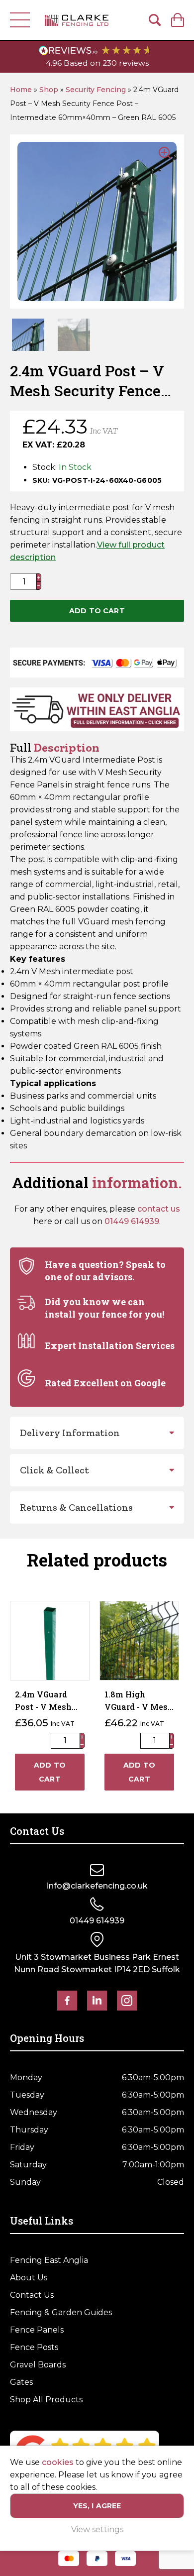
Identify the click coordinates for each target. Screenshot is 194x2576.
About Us (29, 2278)
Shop (49, 90)
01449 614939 (132, 1221)
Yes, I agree (97, 2506)
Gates (21, 2382)
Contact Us (32, 2295)
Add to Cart (97, 611)
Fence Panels (37, 2330)
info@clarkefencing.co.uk (97, 1886)
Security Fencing (96, 90)
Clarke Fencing (77, 20)
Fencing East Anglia (49, 2260)
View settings (97, 2529)
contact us (159, 1209)
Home (21, 90)
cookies (58, 2462)
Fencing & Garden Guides (61, 2312)
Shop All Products (46, 2400)
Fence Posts (34, 2347)
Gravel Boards (38, 2365)
